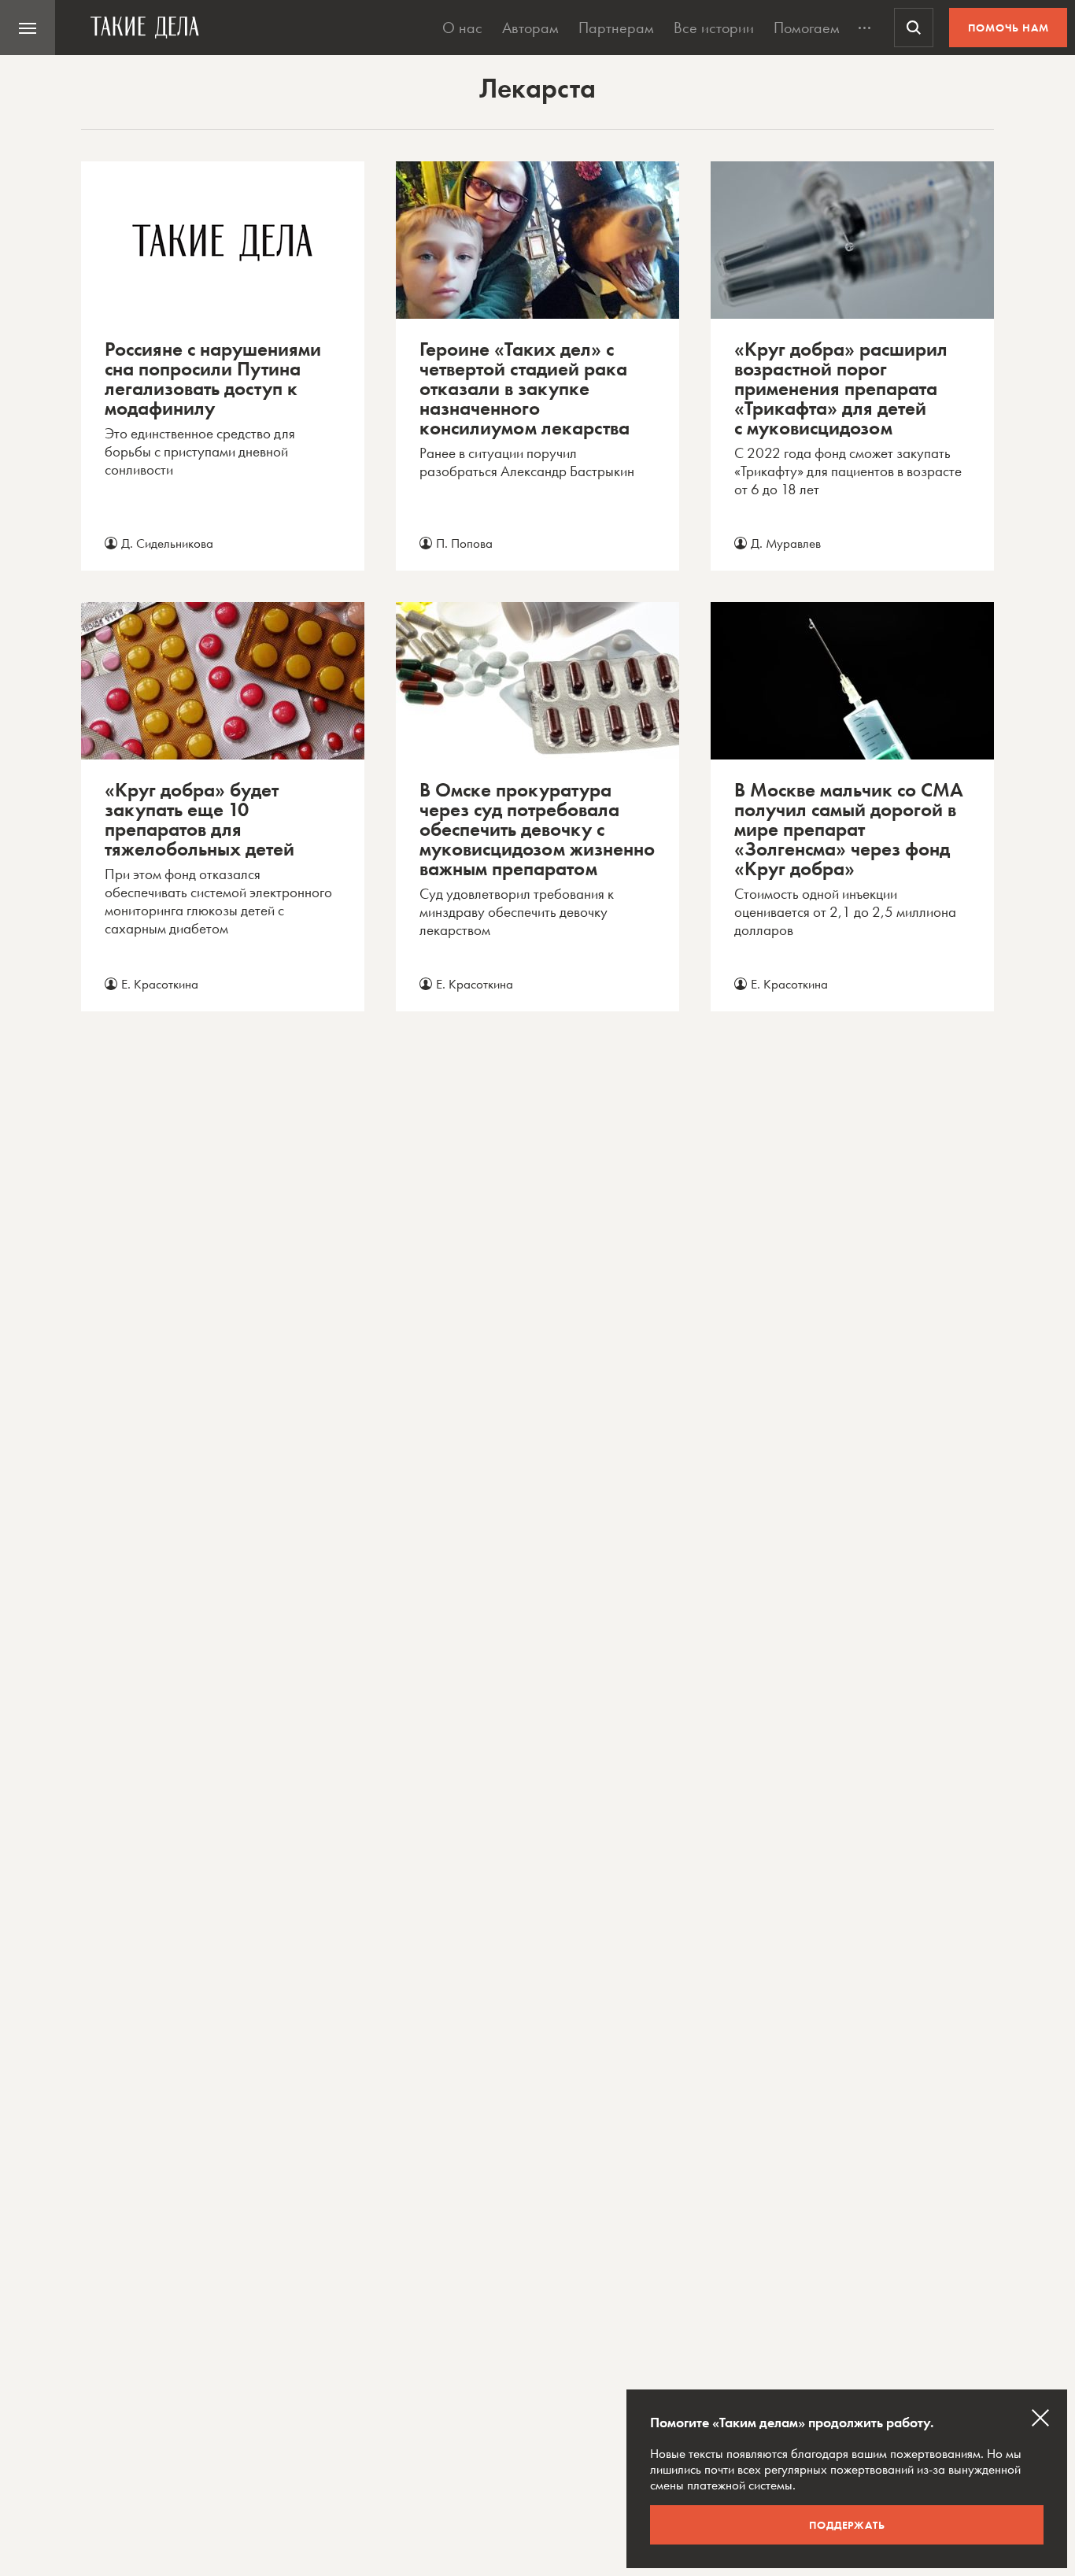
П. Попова (464, 543)
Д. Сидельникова (167, 543)
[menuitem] (28, 28)
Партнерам (616, 28)
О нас (462, 28)
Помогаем (807, 28)
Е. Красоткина (160, 984)
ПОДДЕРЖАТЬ (847, 2525)
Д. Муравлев (786, 543)
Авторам (530, 28)
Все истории (714, 28)
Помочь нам (1009, 28)
